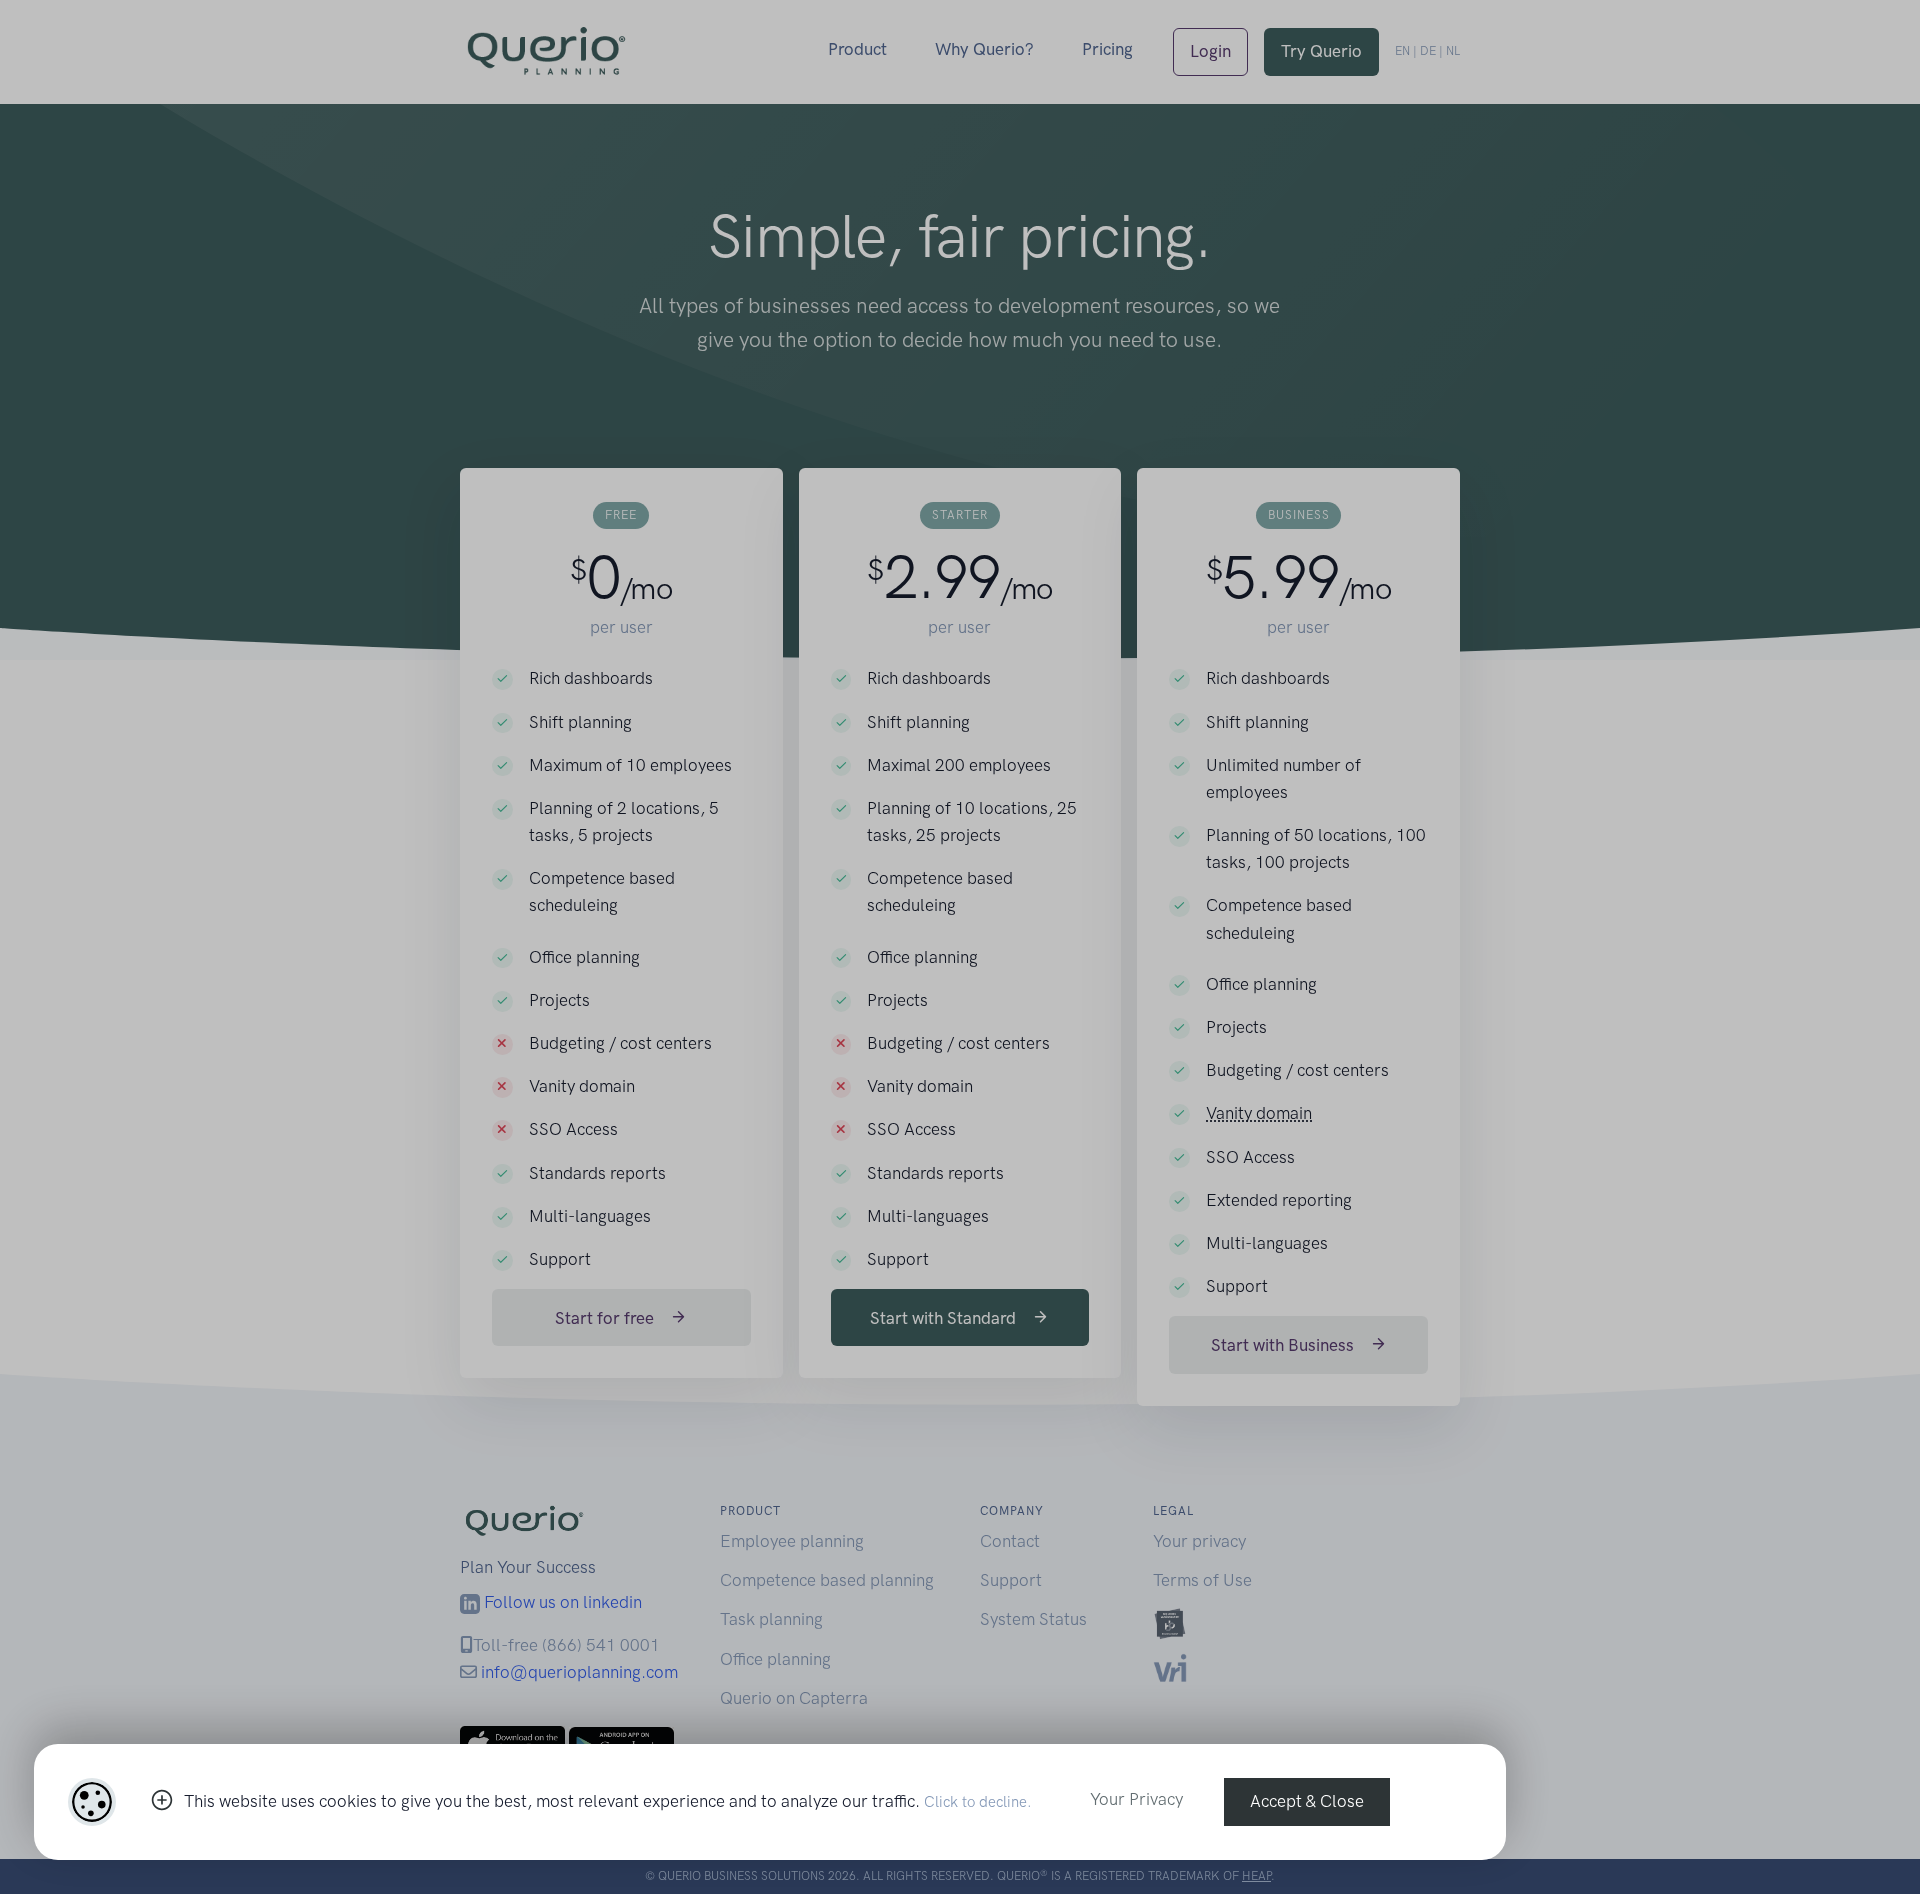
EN (1402, 51)
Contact (1010, 1541)
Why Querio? (984, 49)
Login (1210, 51)
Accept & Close (1307, 1801)
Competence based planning (827, 1580)
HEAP (1256, 1876)
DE (1428, 51)
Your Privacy (1136, 1799)
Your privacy (1199, 1541)
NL (1453, 51)
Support (1011, 1580)
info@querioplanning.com (579, 1672)
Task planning (771, 1619)
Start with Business (1284, 1345)
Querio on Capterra (794, 1698)
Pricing (1107, 49)
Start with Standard (945, 1318)
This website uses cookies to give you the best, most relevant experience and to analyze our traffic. (608, 1801)
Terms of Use (1202, 1580)
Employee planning (792, 1541)
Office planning (775, 1659)
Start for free (606, 1318)
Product (857, 49)
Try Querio (1321, 51)
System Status (1033, 1619)
